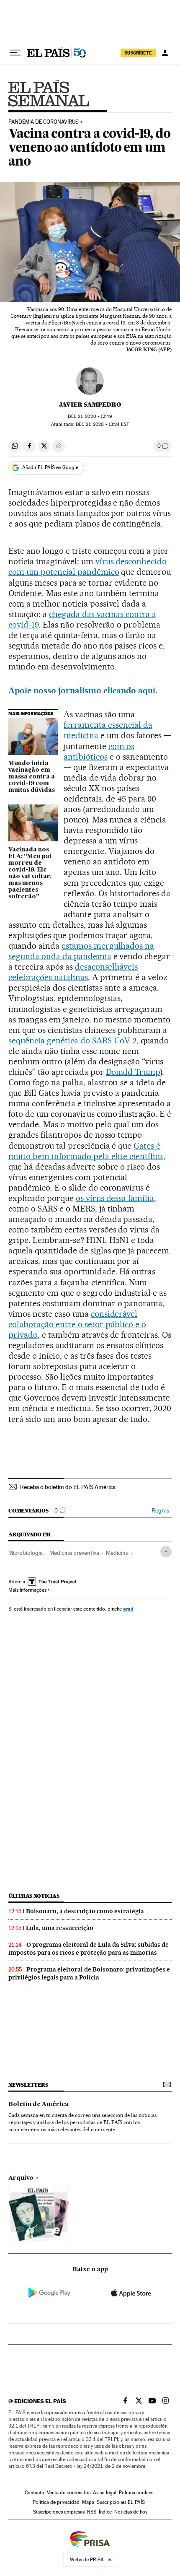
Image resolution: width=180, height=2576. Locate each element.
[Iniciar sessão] (165, 53)
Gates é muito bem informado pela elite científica (86, 1151)
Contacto (35, 2493)
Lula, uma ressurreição (60, 1928)
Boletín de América (39, 2104)
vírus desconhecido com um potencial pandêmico (87, 567)
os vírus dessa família (115, 1198)
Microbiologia (26, 1553)
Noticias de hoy (131, 2512)
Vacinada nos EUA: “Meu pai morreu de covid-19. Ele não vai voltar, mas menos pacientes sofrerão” (30, 873)
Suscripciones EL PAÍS (121, 2502)
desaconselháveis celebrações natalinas (73, 972)
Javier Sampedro (90, 405)
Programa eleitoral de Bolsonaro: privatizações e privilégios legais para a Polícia (89, 1973)
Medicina (117, 1553)
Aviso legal (105, 2493)
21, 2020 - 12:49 (90, 416)
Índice (105, 2512)
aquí (128, 1609)
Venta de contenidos (69, 2493)
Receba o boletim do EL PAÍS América (68, 1487)
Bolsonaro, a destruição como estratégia (85, 1911)
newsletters (28, 2085)
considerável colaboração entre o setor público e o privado (77, 1324)
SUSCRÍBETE (138, 53)
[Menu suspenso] (15, 53)
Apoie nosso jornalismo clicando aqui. (83, 690)
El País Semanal (49, 93)
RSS (92, 2512)
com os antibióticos (99, 751)
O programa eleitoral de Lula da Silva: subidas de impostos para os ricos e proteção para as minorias (89, 1949)
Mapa (88, 2502)
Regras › (162, 1511)
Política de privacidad (56, 2502)
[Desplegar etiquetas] (166, 1552)
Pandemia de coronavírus (44, 122)
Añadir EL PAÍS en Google (50, 467)
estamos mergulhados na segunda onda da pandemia (81, 951)
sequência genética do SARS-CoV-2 (72, 1040)
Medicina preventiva (74, 1553)
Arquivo (21, 2178)
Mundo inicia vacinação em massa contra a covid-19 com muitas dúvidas (32, 777)
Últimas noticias (34, 1896)
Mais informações (27, 1590)
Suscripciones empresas (59, 2512)
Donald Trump (133, 1072)
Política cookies (136, 2493)
